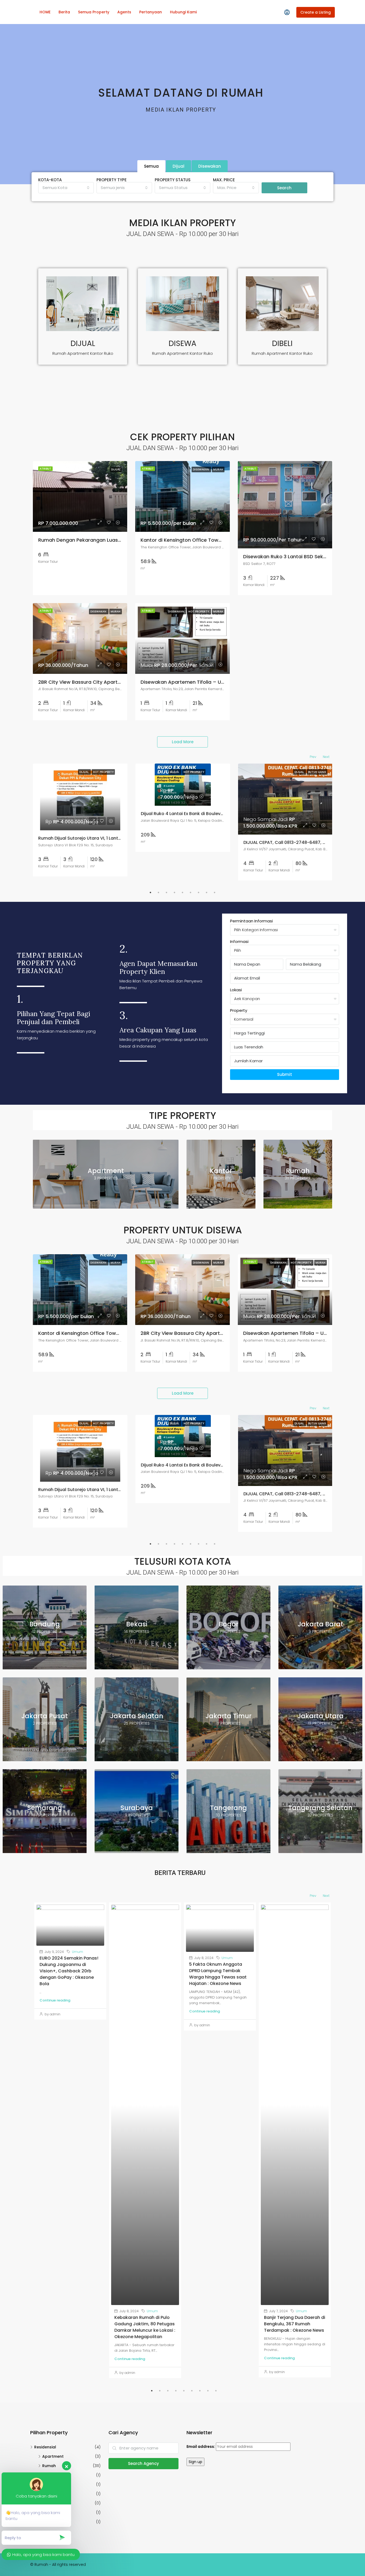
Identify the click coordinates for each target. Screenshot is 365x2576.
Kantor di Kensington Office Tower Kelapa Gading (200, 540)
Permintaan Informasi (251, 921)
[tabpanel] (80, 820)
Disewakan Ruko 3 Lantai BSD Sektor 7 (289, 557)
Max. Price (224, 180)
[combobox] (66, 188)
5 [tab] (183, 892)
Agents (124, 12)
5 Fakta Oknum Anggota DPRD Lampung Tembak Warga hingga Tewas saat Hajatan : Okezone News (218, 1974)
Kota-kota (50, 180)
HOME (45, 12)
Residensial (45, 2447)
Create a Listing (316, 12)
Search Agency (143, 2463)
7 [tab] (199, 892)
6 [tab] (191, 892)
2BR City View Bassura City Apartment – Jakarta (97, 682)
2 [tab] (158, 892)
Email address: (201, 2447)
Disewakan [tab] (210, 166)
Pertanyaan (151, 12)
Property (239, 1010)
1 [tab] (150, 892)
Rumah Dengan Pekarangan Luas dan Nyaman (94, 540)
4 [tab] (174, 892)
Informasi (239, 941)
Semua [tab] (151, 166)
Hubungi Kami (183, 12)
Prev (313, 757)
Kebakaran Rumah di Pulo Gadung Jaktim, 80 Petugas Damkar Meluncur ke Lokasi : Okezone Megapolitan (145, 2327)
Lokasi (236, 990)
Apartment (53, 2456)
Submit (285, 1074)
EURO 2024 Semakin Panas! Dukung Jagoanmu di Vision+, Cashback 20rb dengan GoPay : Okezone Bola (69, 1971)
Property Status (173, 180)
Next (326, 757)
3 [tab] (166, 892)
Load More (183, 742)
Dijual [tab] (178, 166)
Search (284, 188)
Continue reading (55, 2000)
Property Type (112, 180)
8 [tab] (207, 892)
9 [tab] (215, 892)
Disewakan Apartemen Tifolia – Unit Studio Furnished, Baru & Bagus (222, 682)
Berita (64, 12)
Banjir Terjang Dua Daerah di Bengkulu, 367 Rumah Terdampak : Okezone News (295, 2324)
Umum (77, 1952)
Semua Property (94, 12)
